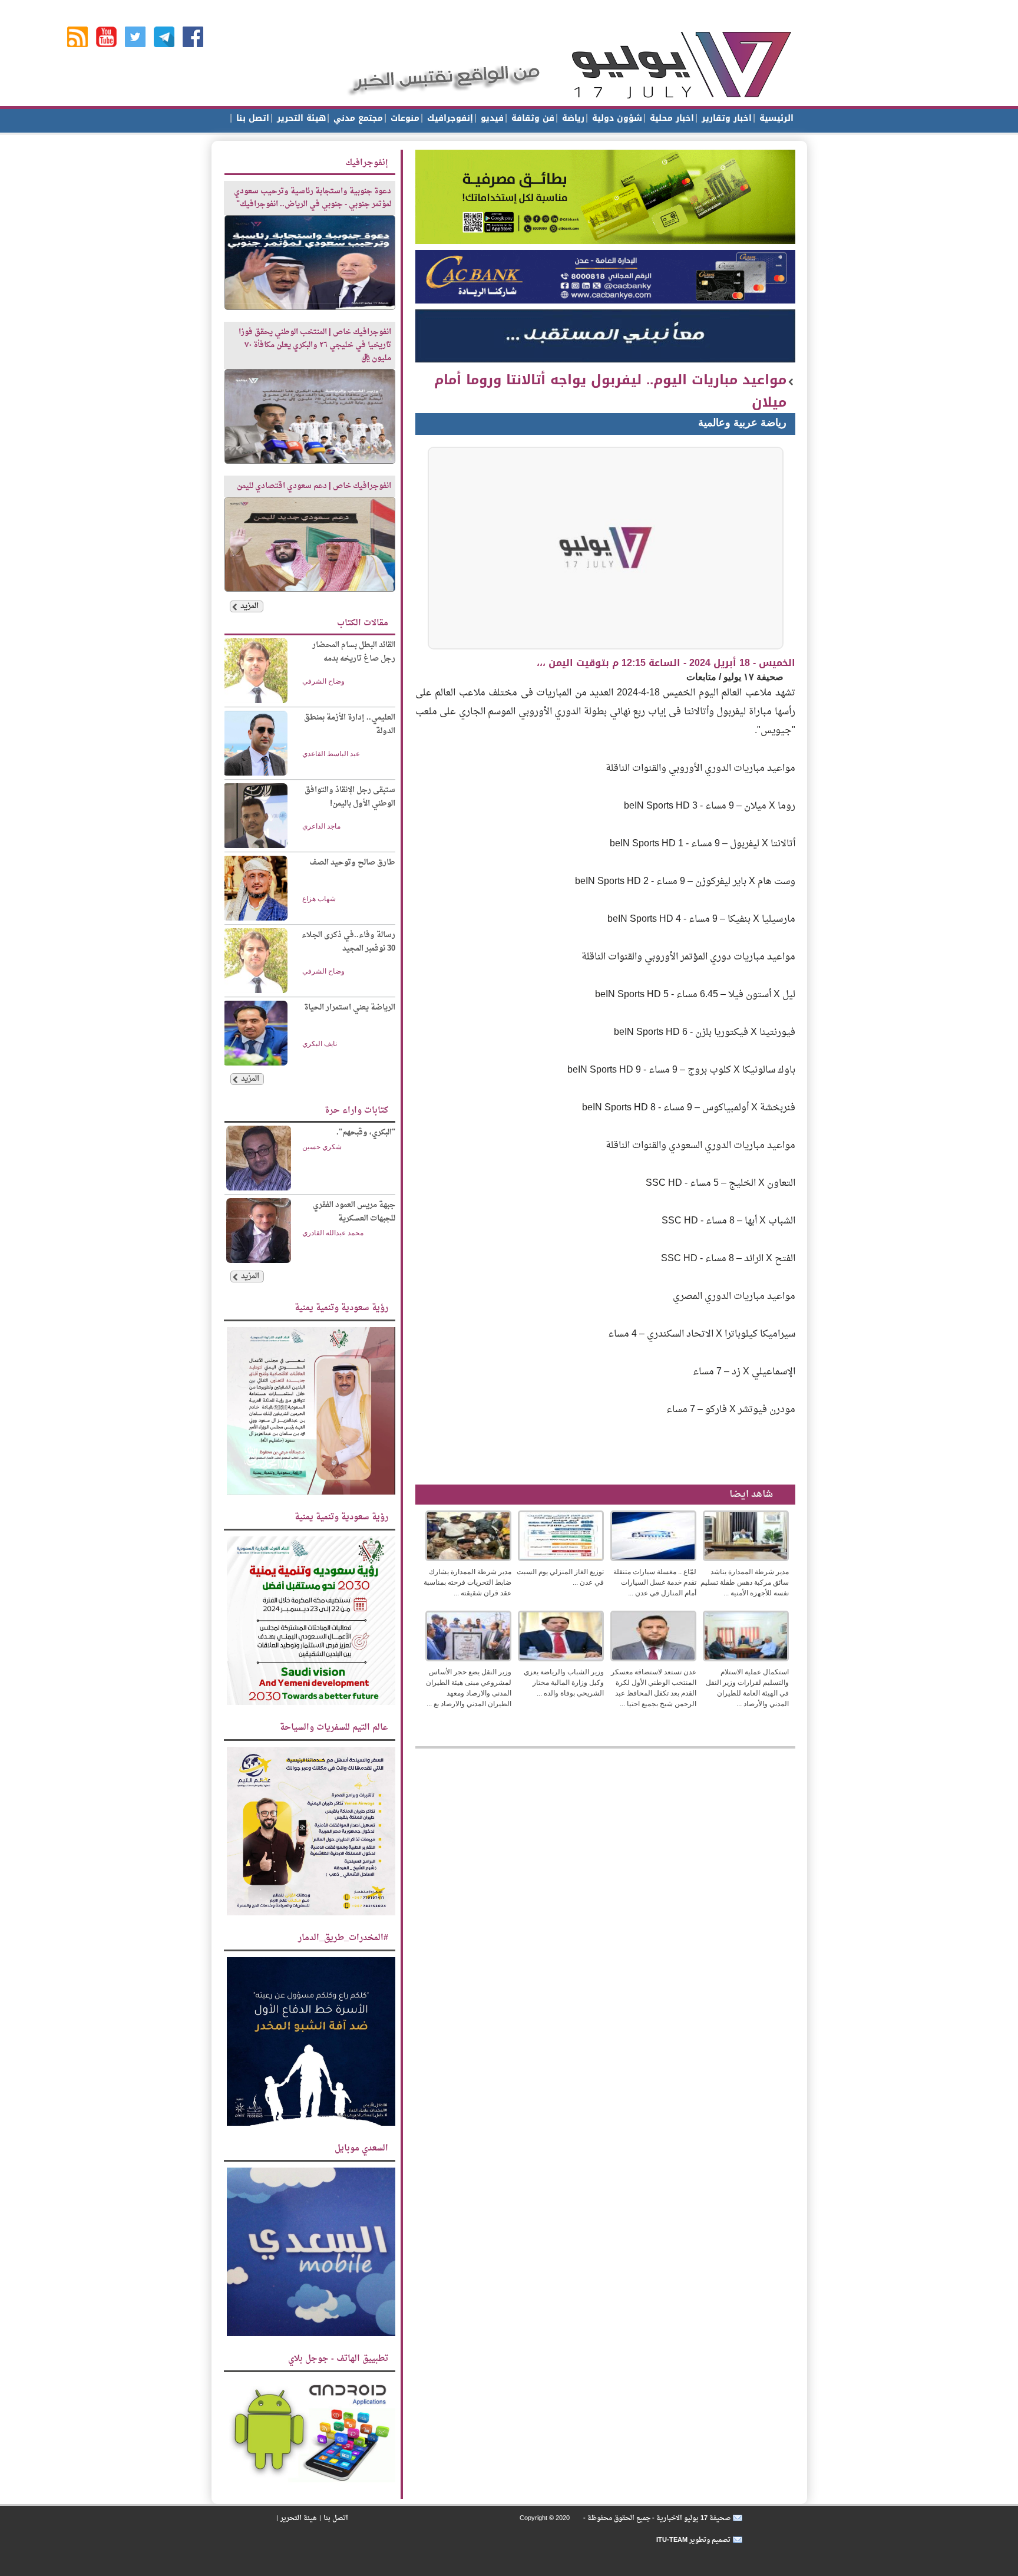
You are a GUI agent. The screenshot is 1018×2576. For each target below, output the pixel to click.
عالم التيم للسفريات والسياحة (334, 1728)
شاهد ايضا (751, 1495)
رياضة (572, 118)
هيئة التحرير (300, 118)
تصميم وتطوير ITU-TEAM (693, 2540)
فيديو (491, 118)
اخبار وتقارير (725, 118)
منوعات (404, 118)
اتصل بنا (251, 118)
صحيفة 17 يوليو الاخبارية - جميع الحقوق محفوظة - (656, 2518)
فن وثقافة (531, 118)
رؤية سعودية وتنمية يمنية (341, 1308)
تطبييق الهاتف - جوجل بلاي (338, 2359)
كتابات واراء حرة (356, 1111)
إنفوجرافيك (449, 118)
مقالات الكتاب (363, 623)
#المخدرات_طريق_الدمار (343, 1938)
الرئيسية (775, 118)
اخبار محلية (670, 118)
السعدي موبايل (361, 2148)
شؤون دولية (616, 118)
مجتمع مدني (357, 118)
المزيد (249, 606)
